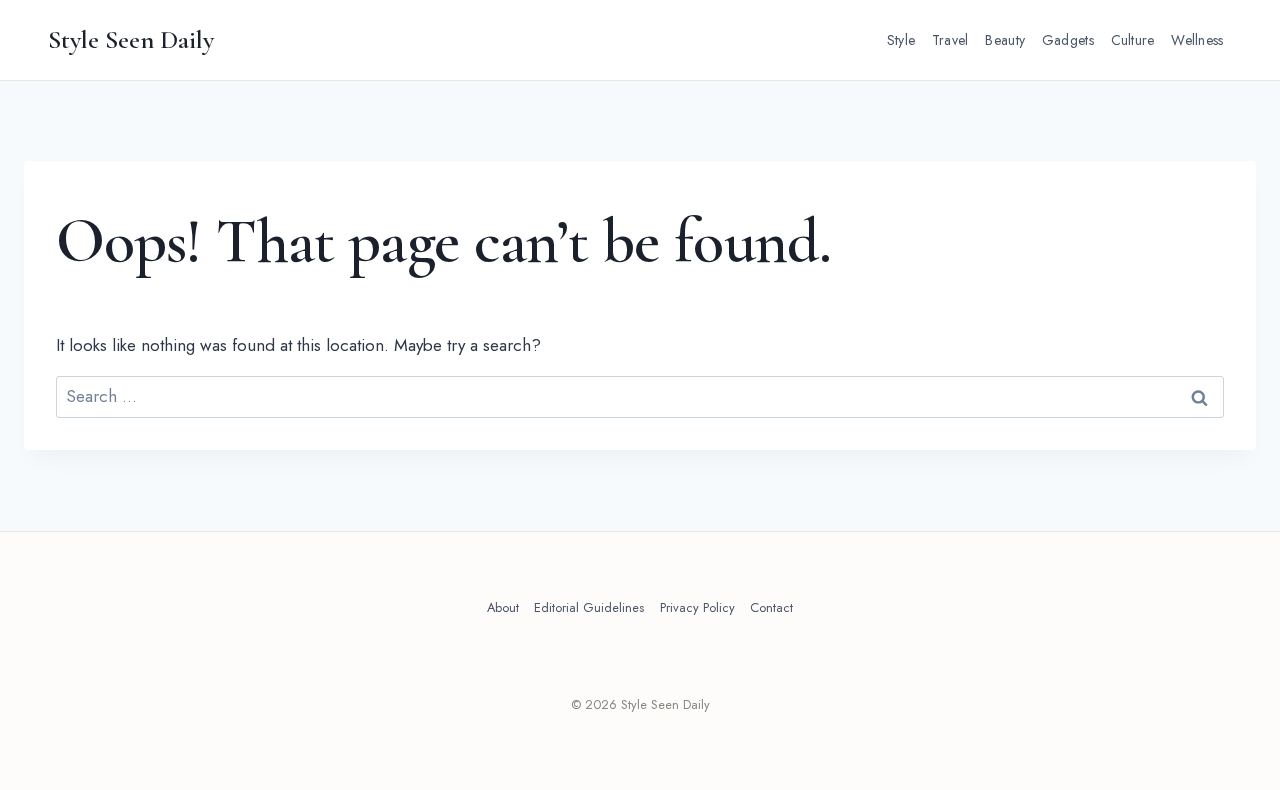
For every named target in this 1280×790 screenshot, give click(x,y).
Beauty (1005, 40)
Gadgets (1068, 40)
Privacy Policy (697, 607)
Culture (1133, 40)
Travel (950, 40)
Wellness (1197, 40)
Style (901, 40)
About (503, 607)
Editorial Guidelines (589, 607)
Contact (771, 607)
